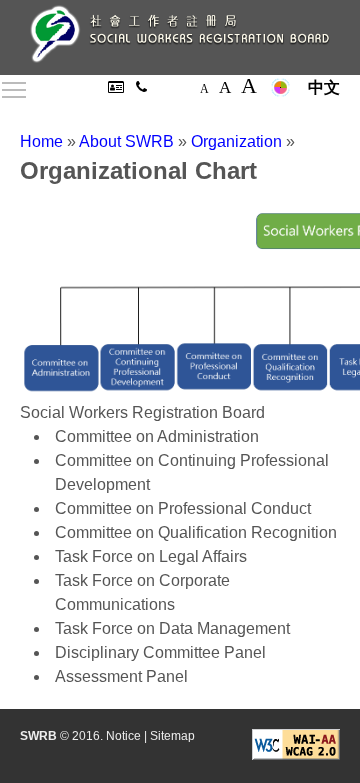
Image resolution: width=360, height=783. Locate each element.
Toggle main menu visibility (14, 89)
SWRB (38, 736)
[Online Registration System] (118, 87)
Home (41, 141)
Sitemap (172, 736)
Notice (123, 736)
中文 (324, 87)
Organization (236, 141)
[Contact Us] (141, 87)
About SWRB (126, 141)
